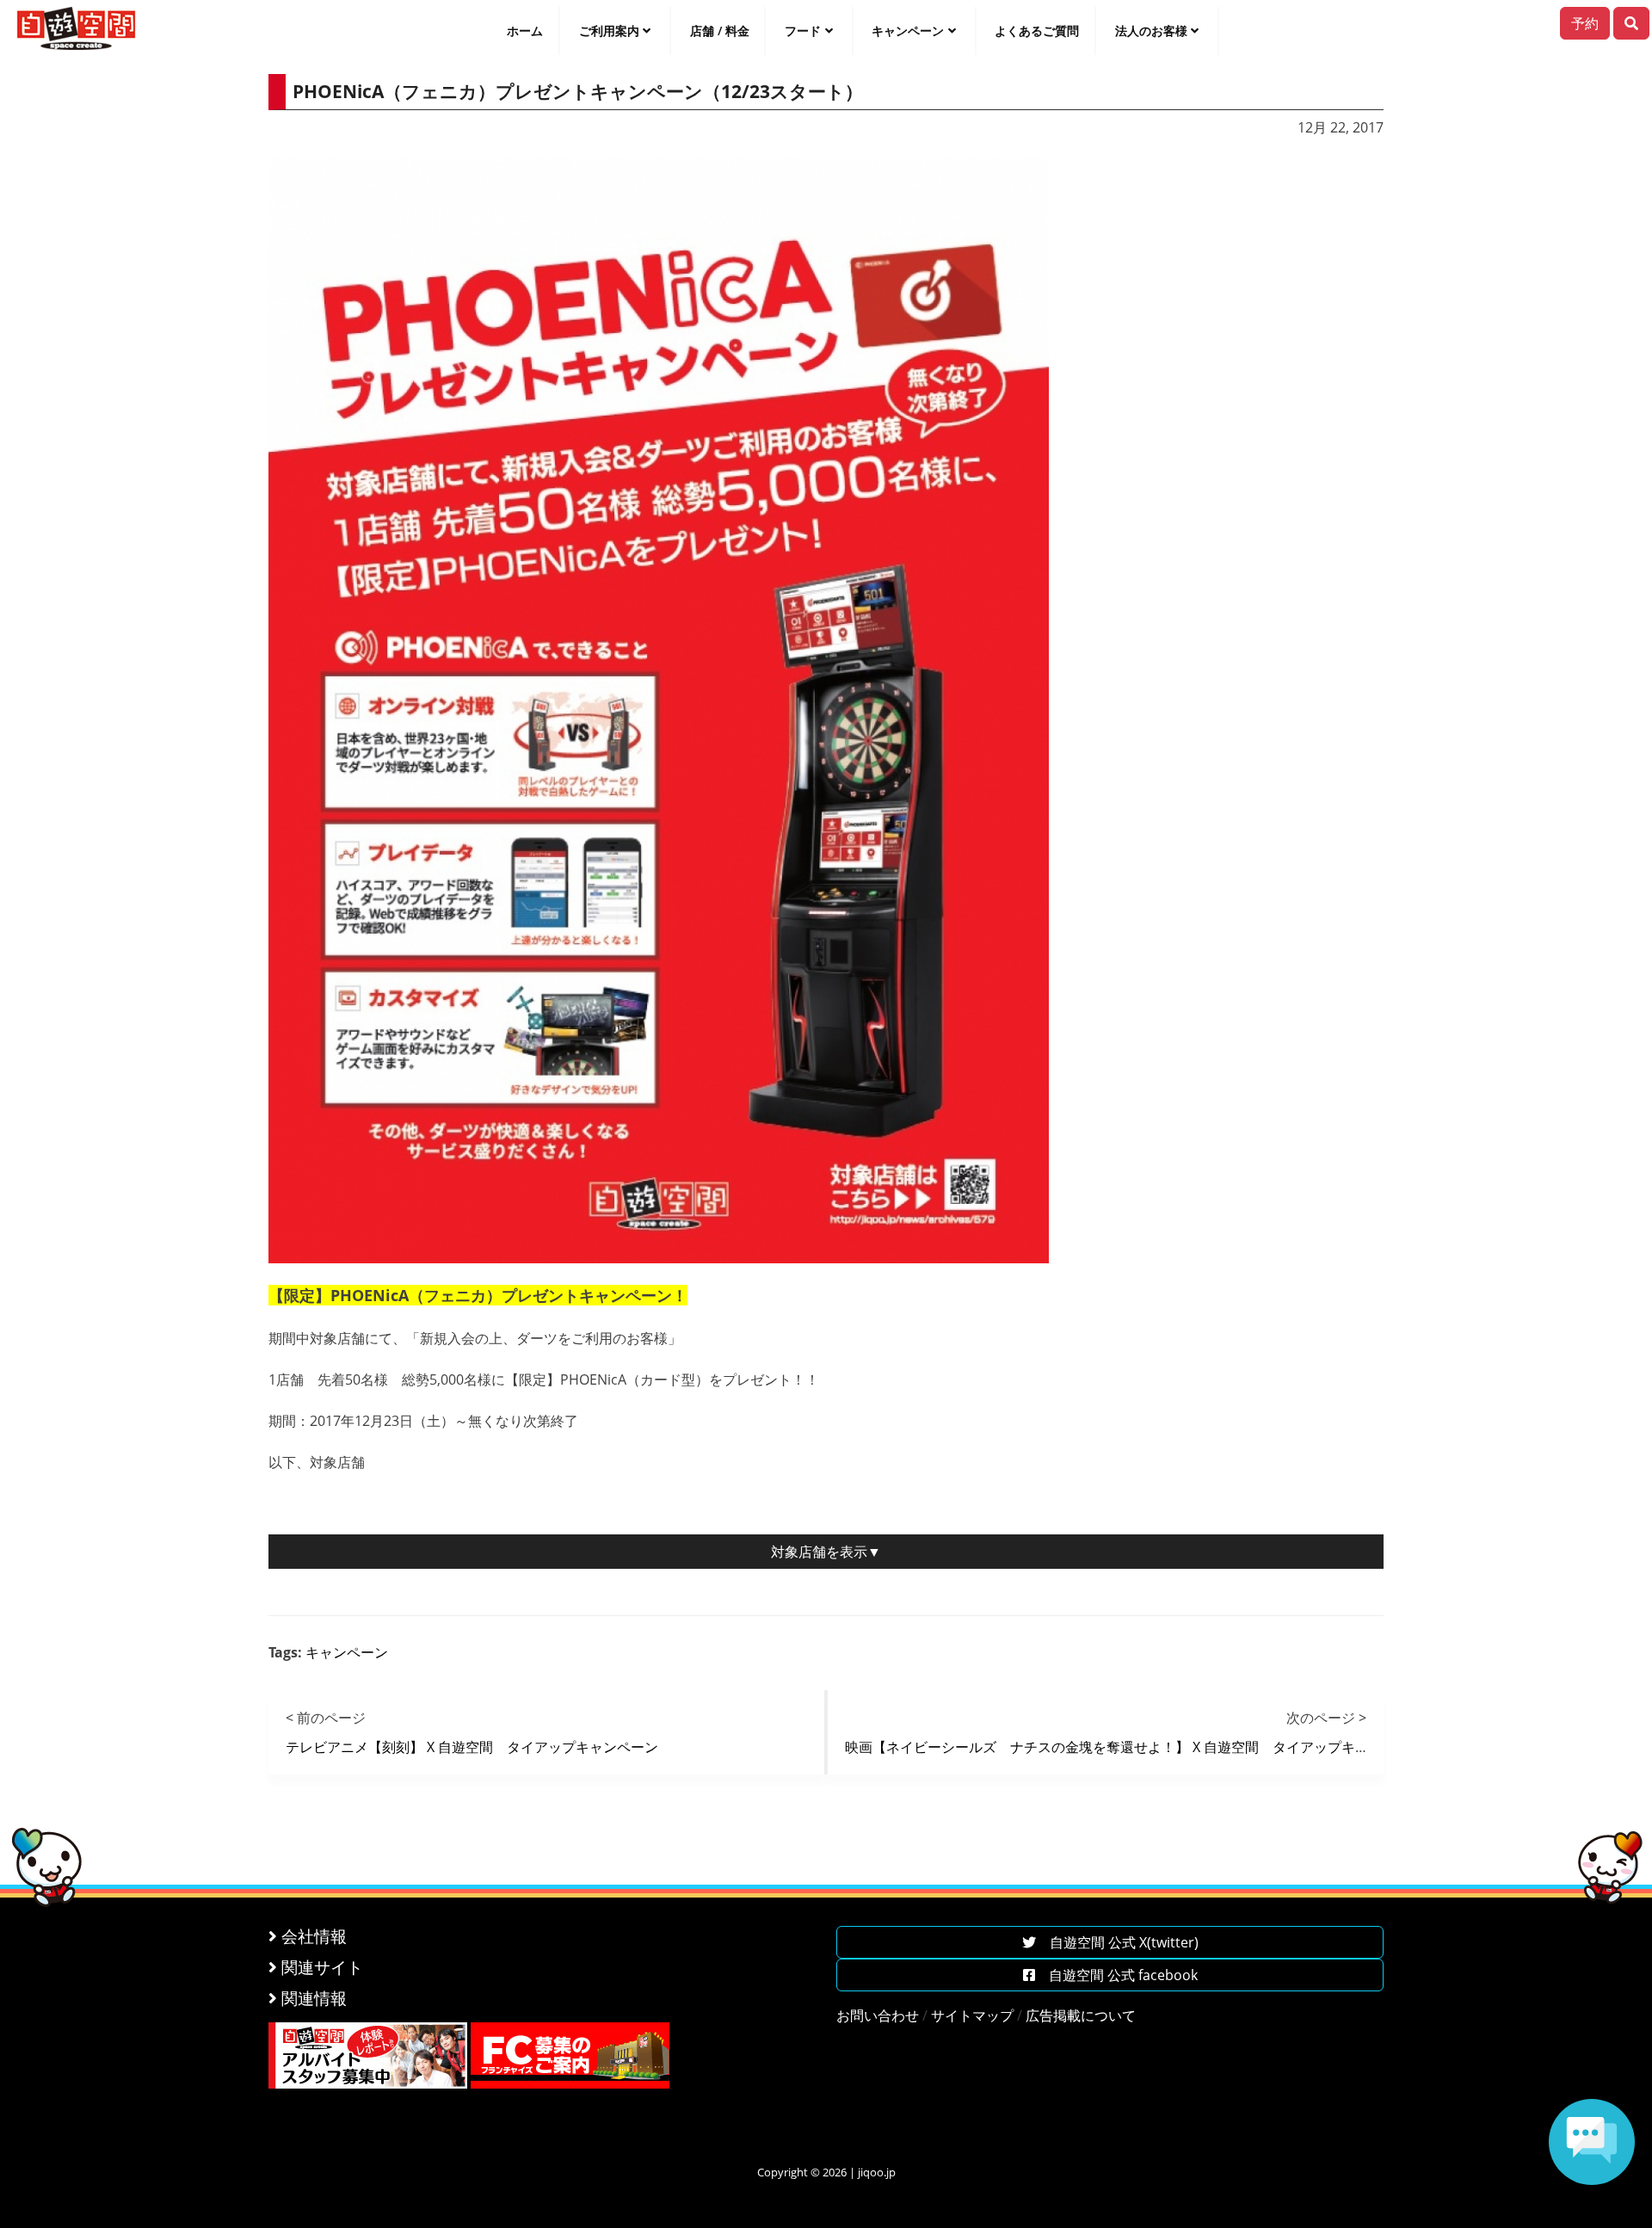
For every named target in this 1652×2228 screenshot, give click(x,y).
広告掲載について (1081, 2015)
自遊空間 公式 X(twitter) (1117, 1942)
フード (803, 31)
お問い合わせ (878, 2015)
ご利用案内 (609, 31)
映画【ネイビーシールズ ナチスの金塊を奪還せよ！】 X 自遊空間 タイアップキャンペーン (1134, 1747)
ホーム (525, 31)
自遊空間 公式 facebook (1116, 1975)
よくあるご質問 (1037, 31)
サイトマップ (972, 2015)
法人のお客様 (1151, 31)
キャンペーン (908, 31)
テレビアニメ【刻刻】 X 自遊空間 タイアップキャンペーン (472, 1747)
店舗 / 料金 (720, 31)
